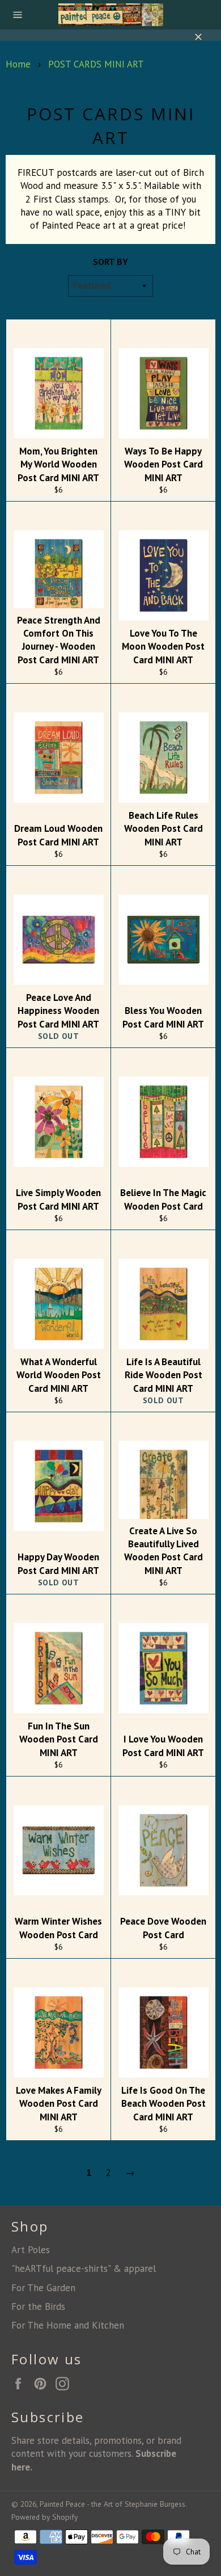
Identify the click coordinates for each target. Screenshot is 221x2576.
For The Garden (43, 2288)
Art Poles (31, 2250)
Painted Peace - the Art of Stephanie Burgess (112, 2504)
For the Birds (38, 2306)
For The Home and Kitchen (68, 2325)
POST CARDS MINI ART (96, 64)
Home (18, 64)
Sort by (110, 262)
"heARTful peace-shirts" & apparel (84, 2268)
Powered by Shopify (44, 2517)
